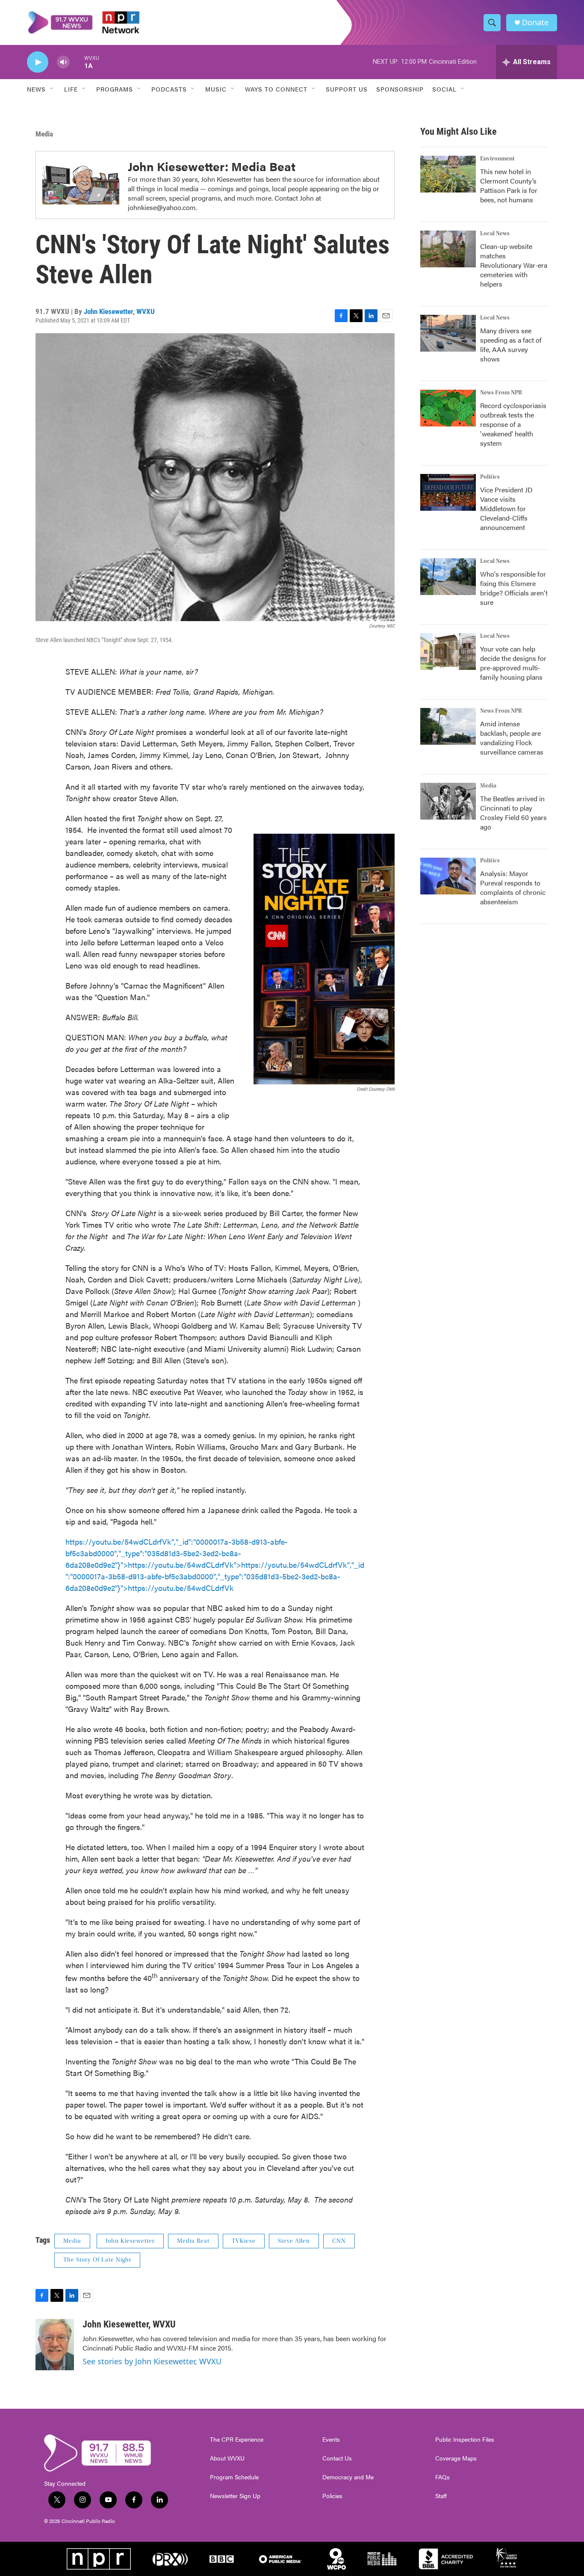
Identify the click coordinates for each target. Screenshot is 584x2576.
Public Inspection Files (465, 2440)
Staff (441, 2496)
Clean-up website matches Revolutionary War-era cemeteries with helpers (514, 265)
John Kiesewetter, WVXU (119, 311)
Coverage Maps (456, 2458)
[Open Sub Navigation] (52, 89)
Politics (490, 477)
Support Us (347, 89)
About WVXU (227, 2458)
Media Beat (193, 2241)
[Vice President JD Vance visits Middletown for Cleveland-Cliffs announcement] (448, 492)
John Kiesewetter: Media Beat (212, 166)
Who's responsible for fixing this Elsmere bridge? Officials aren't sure (514, 588)
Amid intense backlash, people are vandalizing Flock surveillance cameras (512, 738)
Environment (497, 159)
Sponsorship (400, 89)
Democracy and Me (348, 2477)
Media (44, 134)
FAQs (442, 2477)
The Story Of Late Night (97, 2260)
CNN (339, 2241)
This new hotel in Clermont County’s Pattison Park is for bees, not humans (509, 185)
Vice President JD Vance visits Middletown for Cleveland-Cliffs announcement (506, 508)
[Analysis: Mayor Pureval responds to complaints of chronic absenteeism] (448, 876)
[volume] (63, 62)
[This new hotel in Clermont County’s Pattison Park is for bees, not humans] (448, 174)
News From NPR (501, 393)
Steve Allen (294, 2241)
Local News (495, 234)
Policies (332, 2496)
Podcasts (169, 89)
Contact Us (337, 2458)
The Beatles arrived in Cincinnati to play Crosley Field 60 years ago (513, 813)
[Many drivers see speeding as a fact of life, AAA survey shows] (448, 333)
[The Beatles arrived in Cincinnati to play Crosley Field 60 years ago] (448, 801)
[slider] (77, 62)
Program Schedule (234, 2477)
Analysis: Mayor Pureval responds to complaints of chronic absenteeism (513, 887)
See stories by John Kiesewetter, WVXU (152, 2361)
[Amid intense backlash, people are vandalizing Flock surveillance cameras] (448, 726)
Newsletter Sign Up (235, 2496)
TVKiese (244, 2241)
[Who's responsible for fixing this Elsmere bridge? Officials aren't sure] (448, 577)
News (36, 89)
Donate (535, 22)
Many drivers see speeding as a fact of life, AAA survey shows (511, 345)
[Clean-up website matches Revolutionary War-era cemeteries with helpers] (448, 249)
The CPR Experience (237, 2440)
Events (331, 2440)
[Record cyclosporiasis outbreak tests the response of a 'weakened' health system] (448, 408)
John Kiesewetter (130, 2241)
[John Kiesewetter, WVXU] (55, 2345)
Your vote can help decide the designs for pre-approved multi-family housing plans (513, 663)
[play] (38, 62)
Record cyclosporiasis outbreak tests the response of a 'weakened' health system (513, 424)
